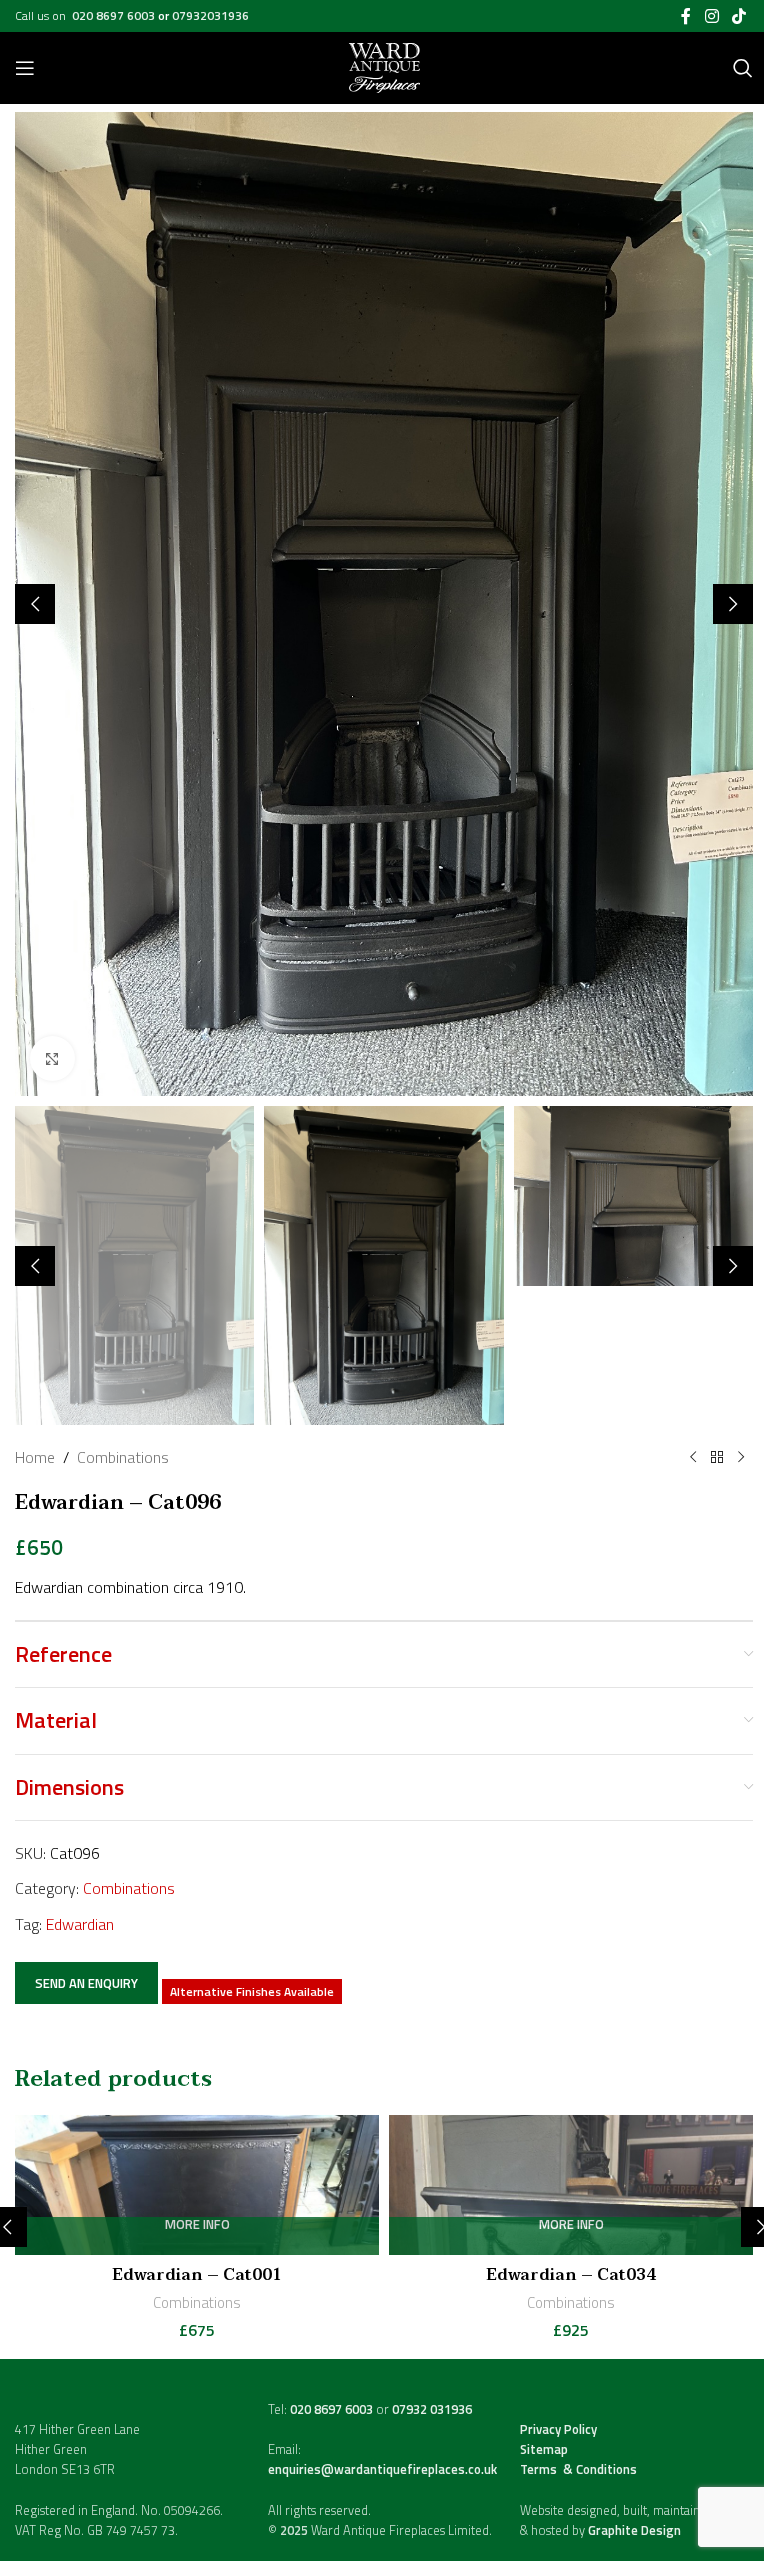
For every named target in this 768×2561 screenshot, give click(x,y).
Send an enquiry (86, 1983)
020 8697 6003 (115, 15)
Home (35, 1457)
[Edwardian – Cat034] (571, 2185)
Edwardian (80, 1924)
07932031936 (210, 15)
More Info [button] (197, 2225)
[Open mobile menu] (25, 68)
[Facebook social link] (686, 16)
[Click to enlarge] (52, 1058)
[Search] (743, 68)
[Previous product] (693, 1458)
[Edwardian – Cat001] (197, 2185)
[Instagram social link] (711, 16)
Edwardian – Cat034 (571, 2275)
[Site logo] (384, 66)
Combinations (123, 1457)
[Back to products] (717, 1458)
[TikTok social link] (739, 16)
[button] (35, 604)
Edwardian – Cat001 (197, 2275)
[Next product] (741, 1458)
